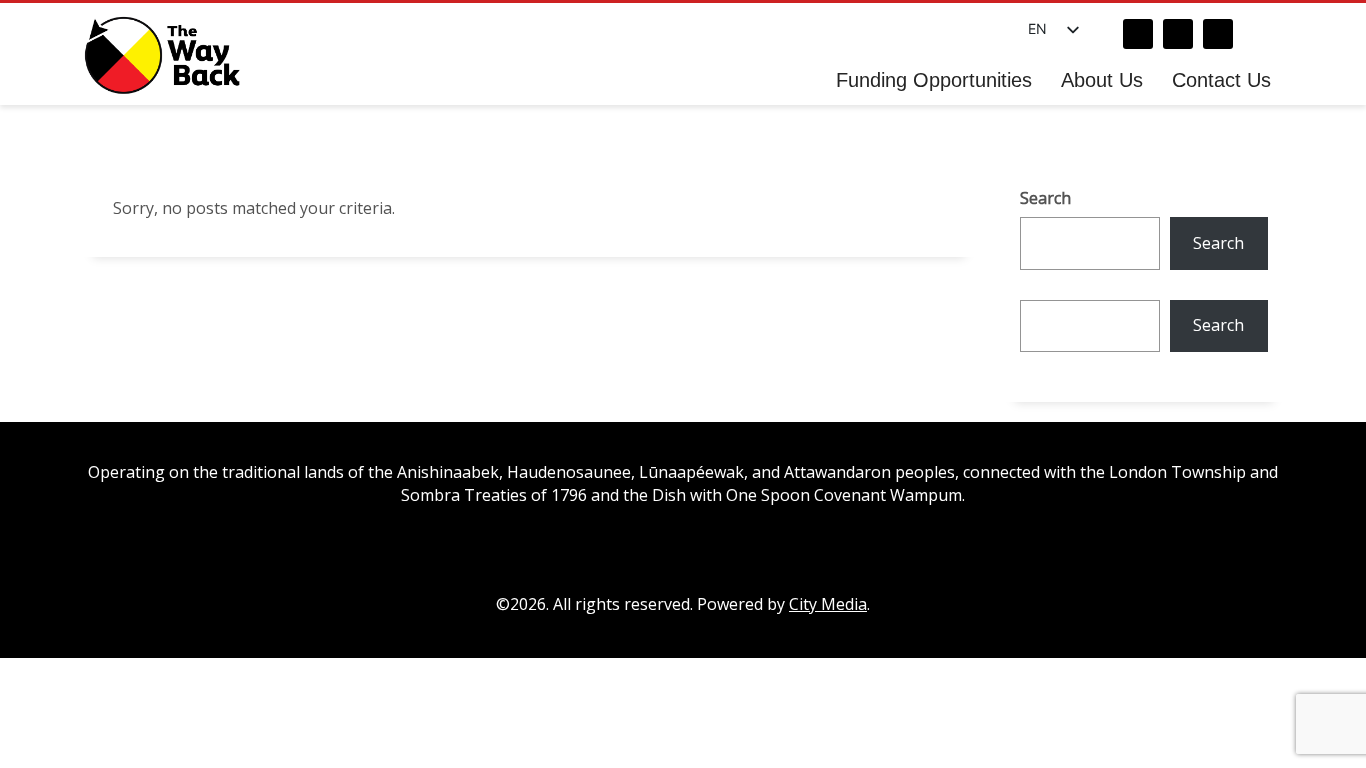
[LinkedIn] (1218, 34)
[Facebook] (1138, 34)
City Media (828, 604)
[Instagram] (1178, 34)
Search (1045, 198)
